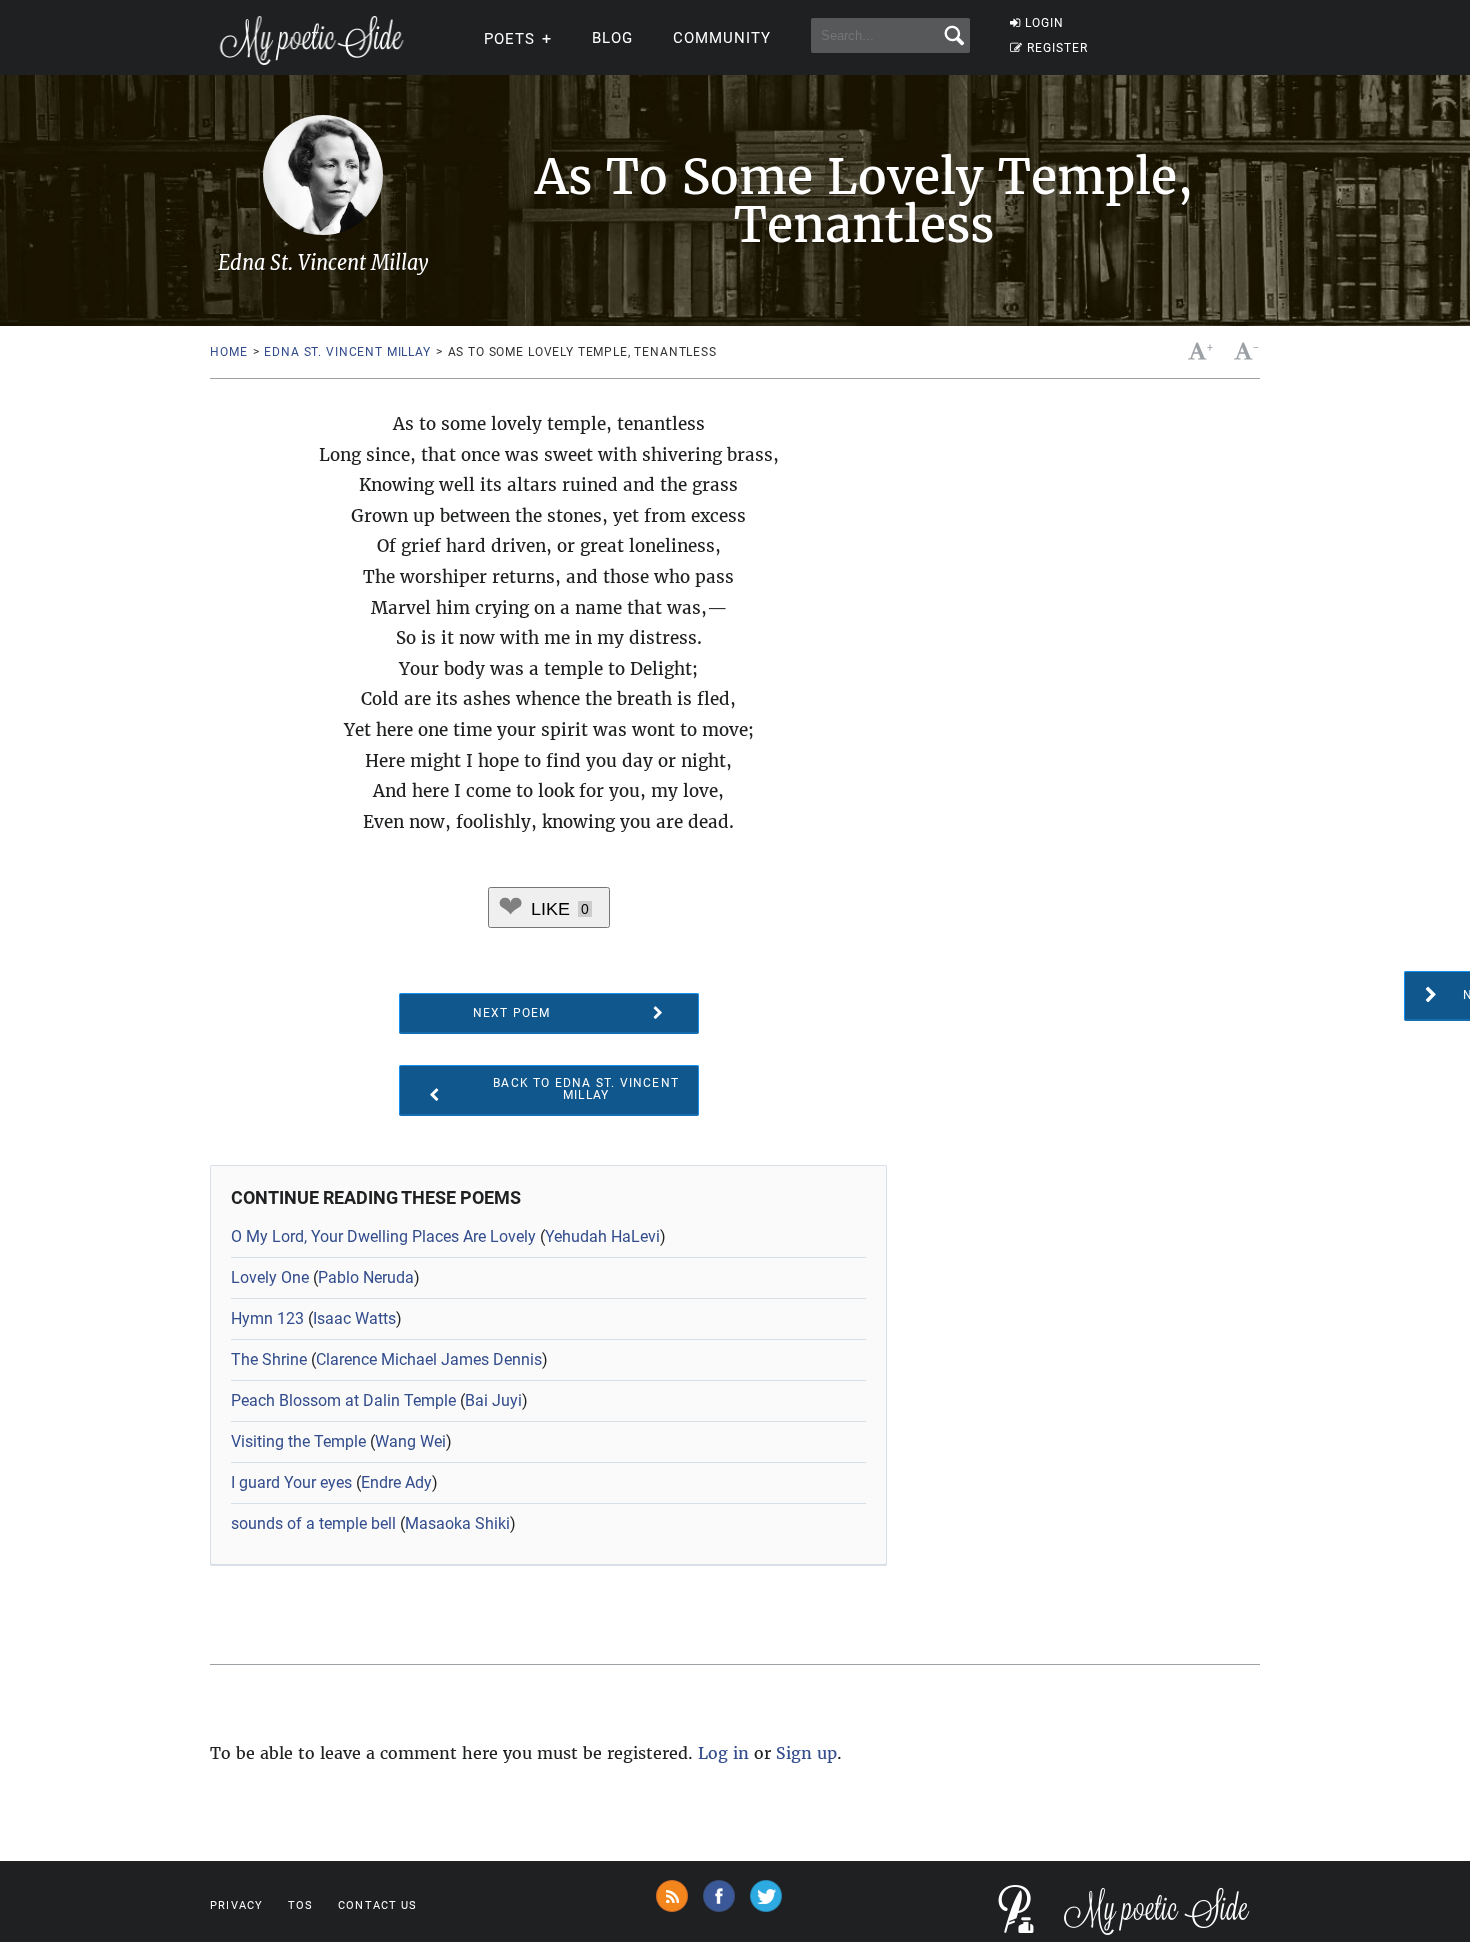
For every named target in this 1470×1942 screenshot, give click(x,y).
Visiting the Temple (298, 1441)
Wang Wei (410, 1441)
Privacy (236, 1905)
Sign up (806, 1753)
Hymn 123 (267, 1318)
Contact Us (377, 1905)
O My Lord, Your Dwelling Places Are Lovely (383, 1236)
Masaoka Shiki (457, 1523)
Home (228, 352)
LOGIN (1044, 23)
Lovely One (270, 1277)
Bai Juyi (493, 1400)
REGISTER (1057, 48)
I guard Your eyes (291, 1482)
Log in (723, 1753)
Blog (612, 38)
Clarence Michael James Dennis (429, 1359)
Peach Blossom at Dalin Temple (343, 1400)
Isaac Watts (354, 1318)
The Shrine (269, 1359)
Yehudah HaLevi (602, 1236)
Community (722, 38)
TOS (300, 1905)
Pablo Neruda (366, 1277)
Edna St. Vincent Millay (347, 352)
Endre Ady (396, 1482)
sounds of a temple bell (313, 1523)
